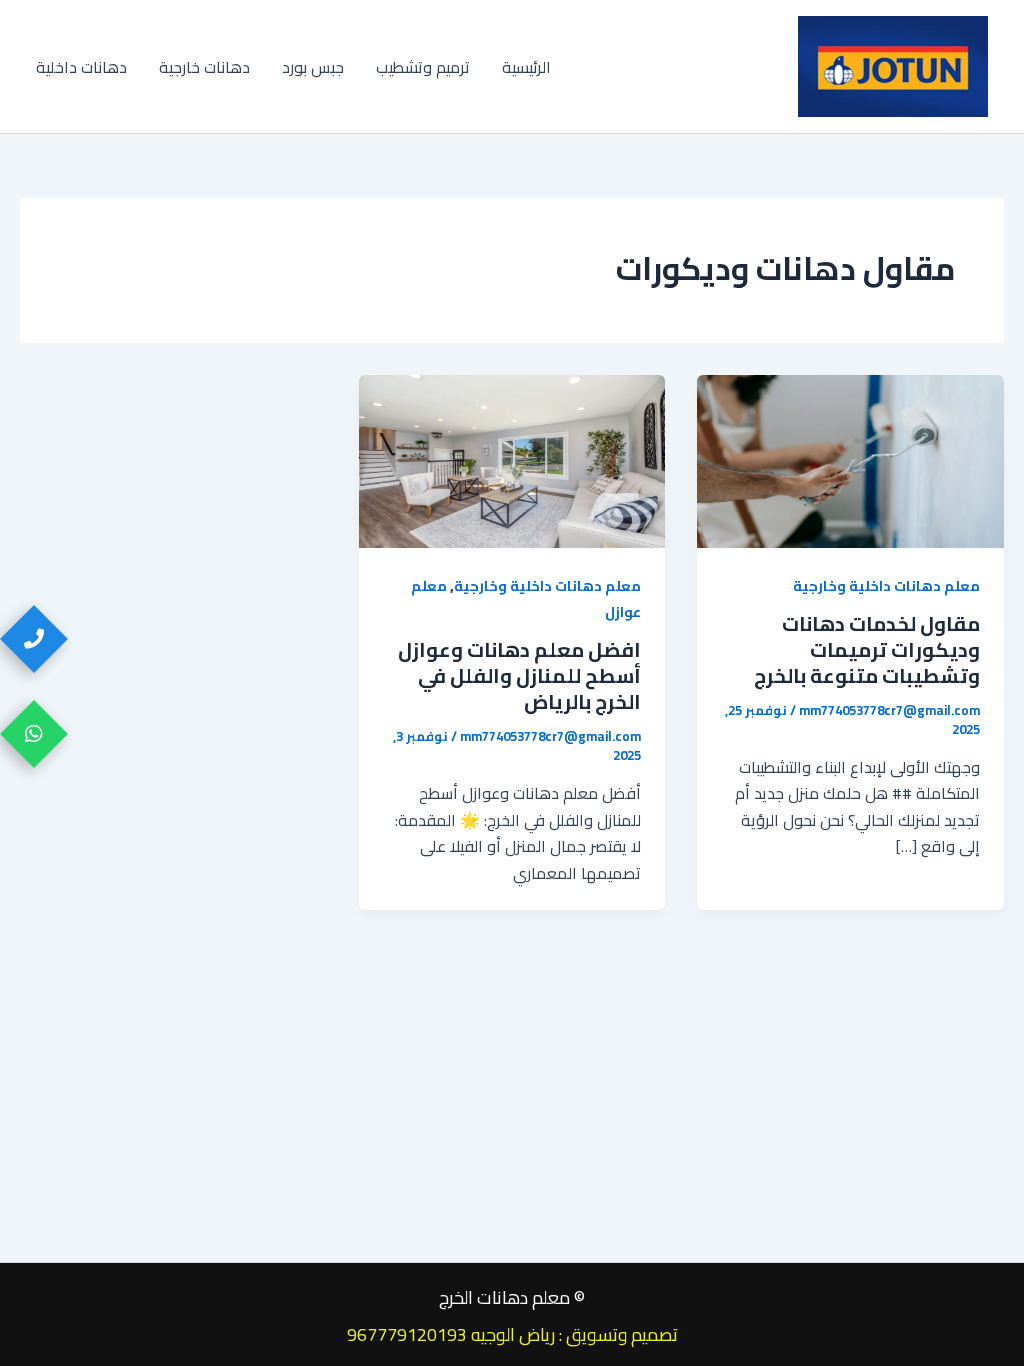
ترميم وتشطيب (423, 67)
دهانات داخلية (81, 67)
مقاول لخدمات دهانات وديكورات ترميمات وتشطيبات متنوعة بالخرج (867, 649)
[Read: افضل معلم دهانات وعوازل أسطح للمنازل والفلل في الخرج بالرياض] (512, 459)
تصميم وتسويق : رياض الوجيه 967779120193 (512, 1334)
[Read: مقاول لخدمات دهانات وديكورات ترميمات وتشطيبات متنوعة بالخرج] (850, 459)
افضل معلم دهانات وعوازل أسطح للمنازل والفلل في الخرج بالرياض (519, 675)
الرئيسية (526, 67)
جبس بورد (313, 67)
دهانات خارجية (204, 67)
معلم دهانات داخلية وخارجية (886, 586)
